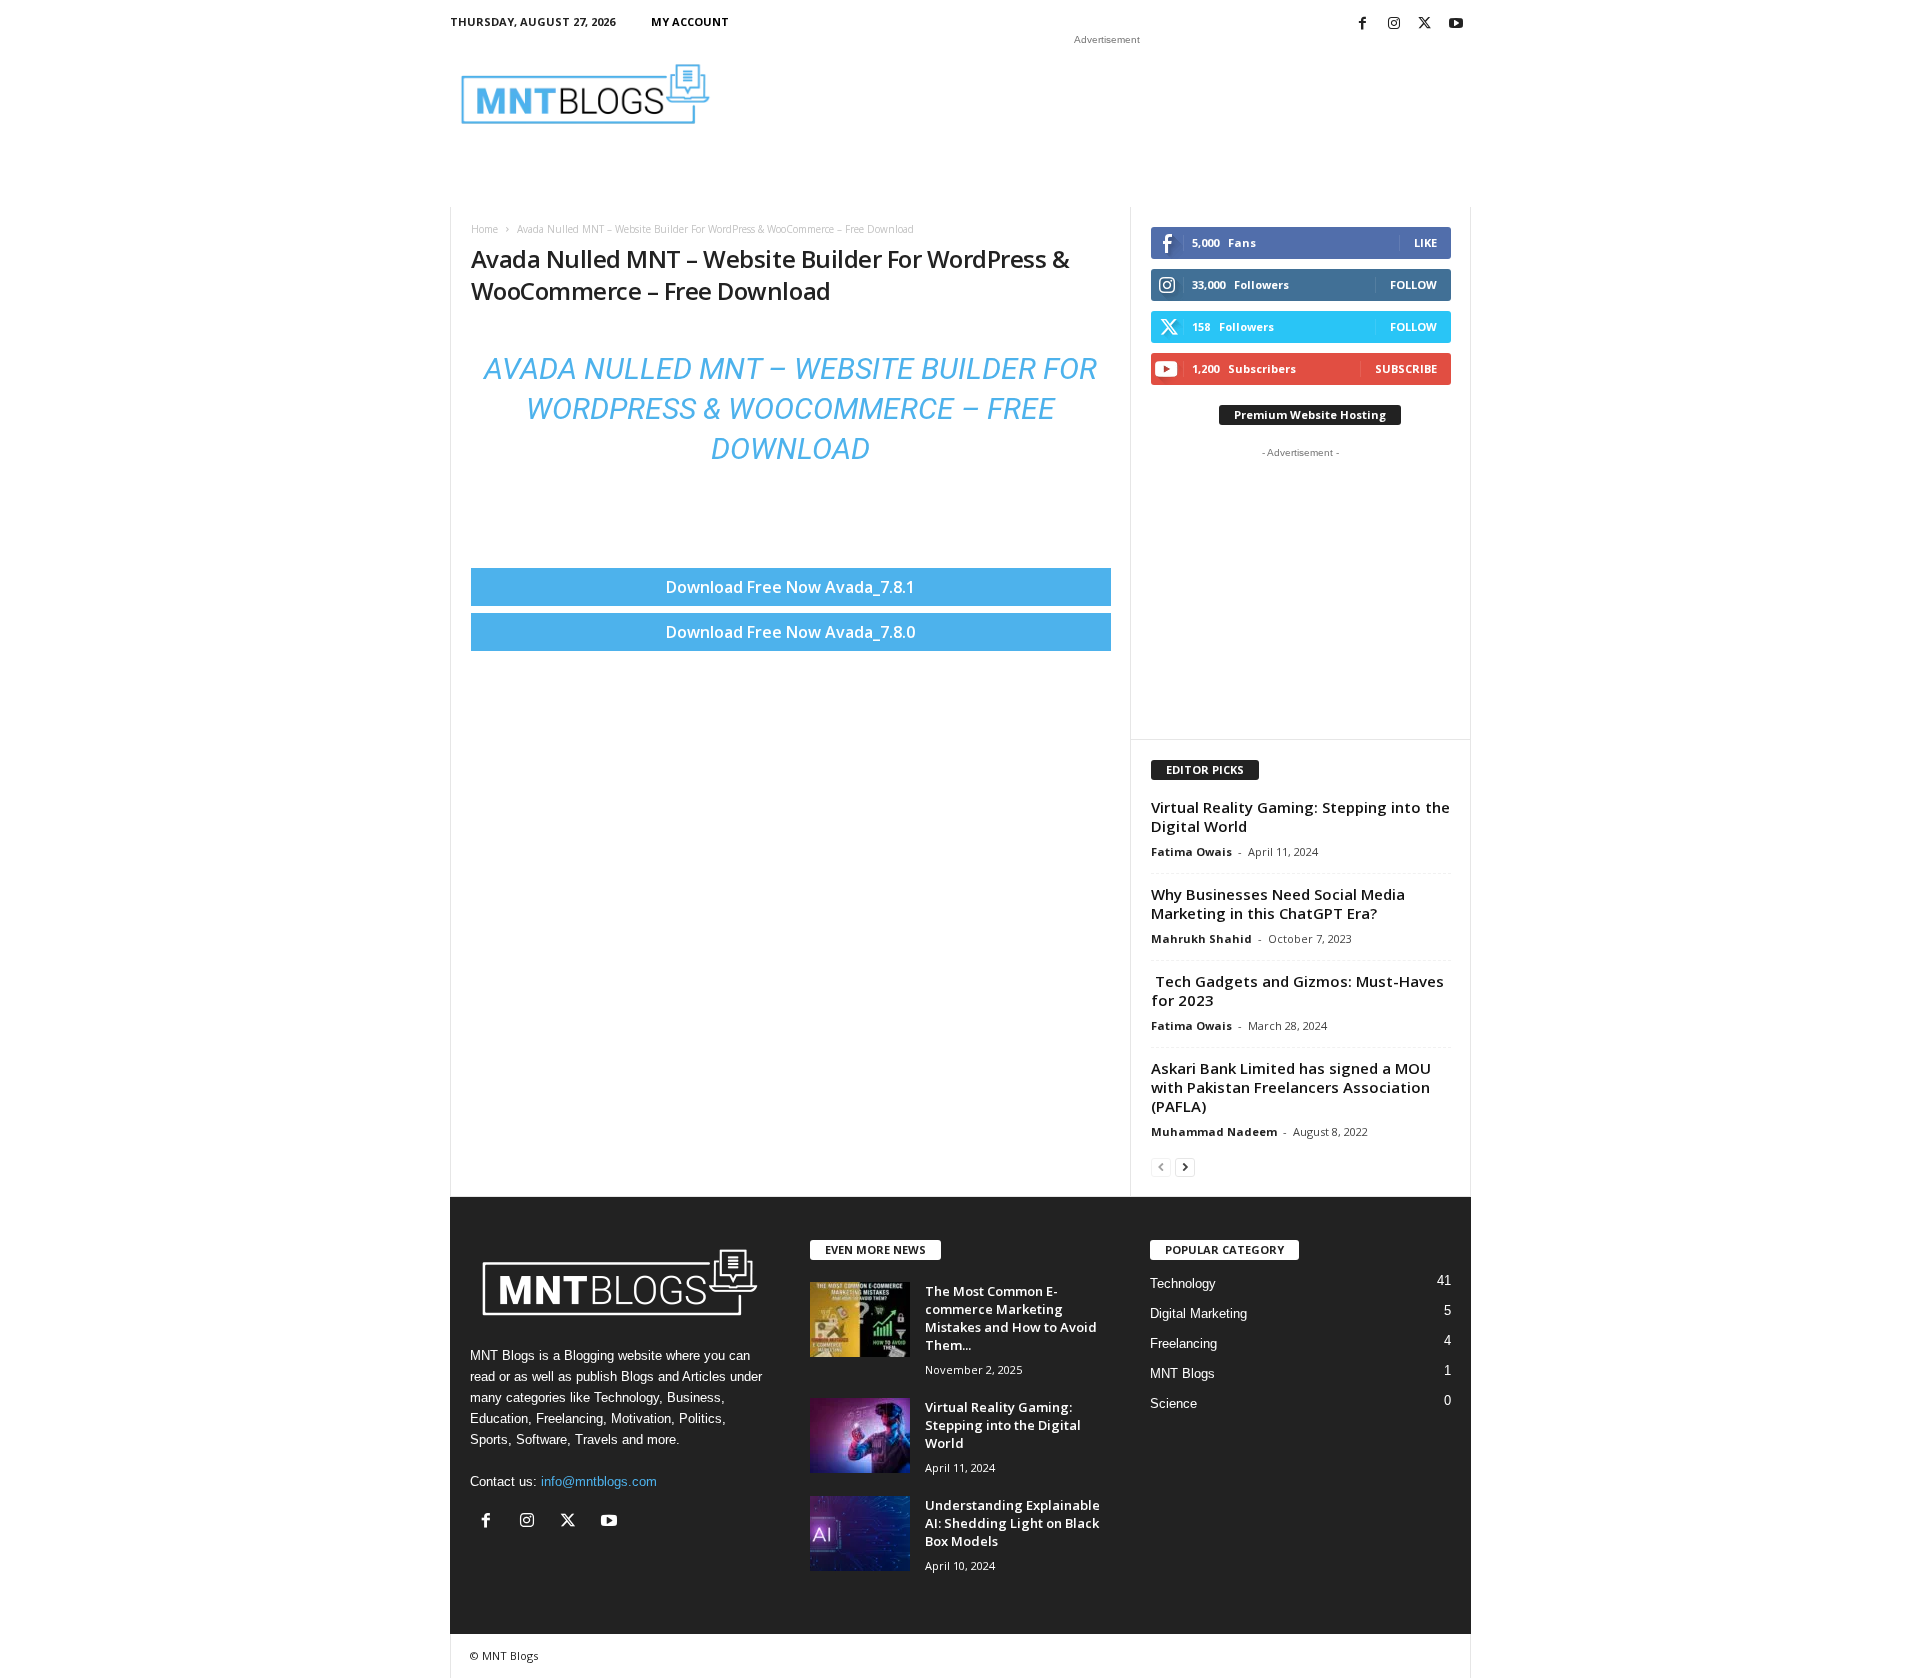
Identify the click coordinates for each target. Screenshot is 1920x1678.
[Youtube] (1456, 24)
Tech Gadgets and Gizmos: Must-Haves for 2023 (1297, 990)
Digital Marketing (1198, 1313)
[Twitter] (1425, 24)
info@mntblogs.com (599, 1481)
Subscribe (1406, 368)
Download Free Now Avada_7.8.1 (790, 587)
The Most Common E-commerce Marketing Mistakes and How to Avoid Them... (1011, 1318)
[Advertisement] (1107, 94)
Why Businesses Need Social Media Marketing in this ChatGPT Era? (1278, 903)
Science (1173, 1403)
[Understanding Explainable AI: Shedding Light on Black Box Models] (860, 1533)
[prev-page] (1161, 1166)
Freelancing (1183, 1343)
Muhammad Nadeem (1214, 1131)
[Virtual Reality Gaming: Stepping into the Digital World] (860, 1435)
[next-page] (1185, 1166)
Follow (1413, 284)
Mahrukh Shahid (1201, 938)
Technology (1183, 1283)
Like (1425, 242)
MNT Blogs (1182, 1373)
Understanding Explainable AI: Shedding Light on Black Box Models (1012, 1523)
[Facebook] (1363, 24)
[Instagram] (1394, 24)
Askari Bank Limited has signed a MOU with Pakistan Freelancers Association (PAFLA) (1291, 1087)
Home (484, 229)
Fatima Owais (1191, 851)
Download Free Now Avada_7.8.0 (790, 632)
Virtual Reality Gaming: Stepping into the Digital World (1300, 816)
